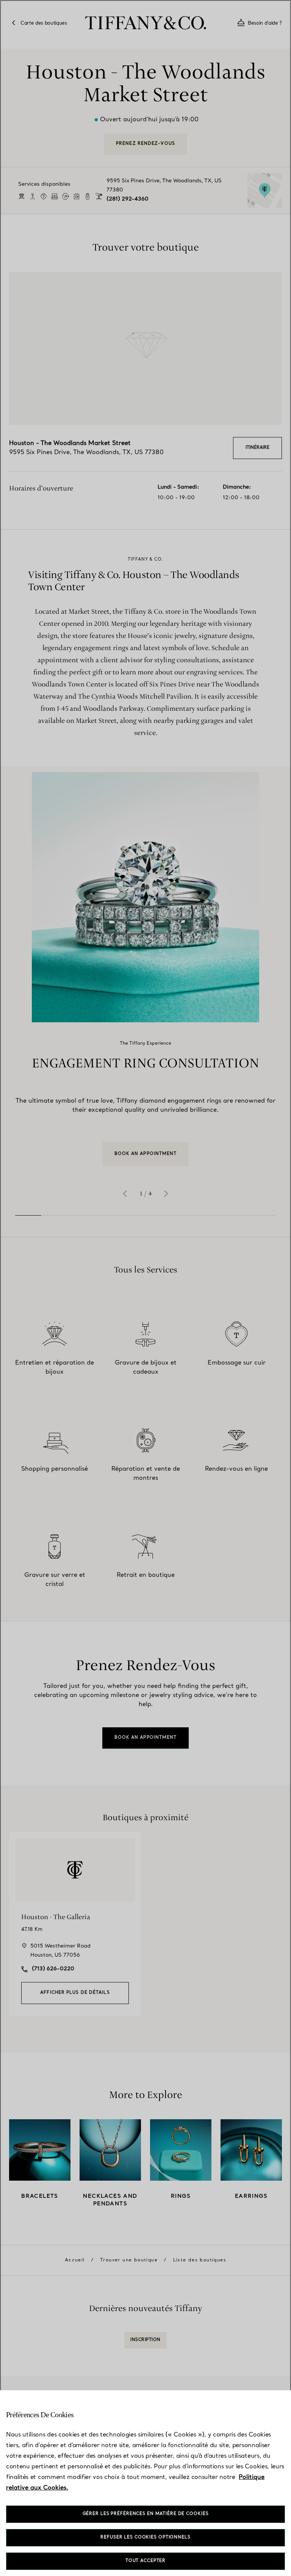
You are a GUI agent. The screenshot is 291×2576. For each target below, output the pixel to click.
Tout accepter (145, 2561)
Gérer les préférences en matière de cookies (146, 2514)
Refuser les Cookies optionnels (145, 2538)
